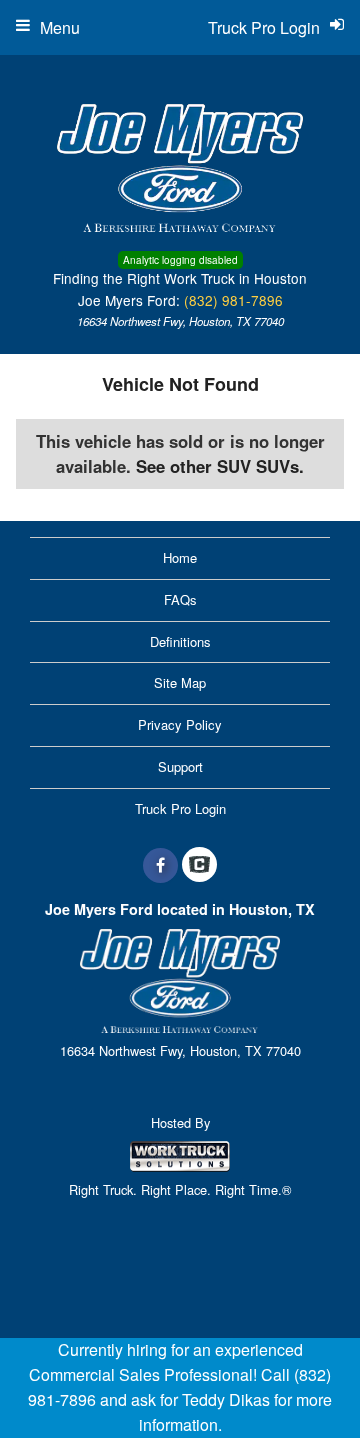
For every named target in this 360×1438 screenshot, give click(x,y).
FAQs (180, 599)
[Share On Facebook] (160, 865)
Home (180, 557)
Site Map (180, 682)
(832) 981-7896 (233, 300)
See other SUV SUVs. (220, 466)
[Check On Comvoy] (199, 865)
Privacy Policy (180, 724)
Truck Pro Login (180, 808)
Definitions (180, 641)
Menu (60, 27)
